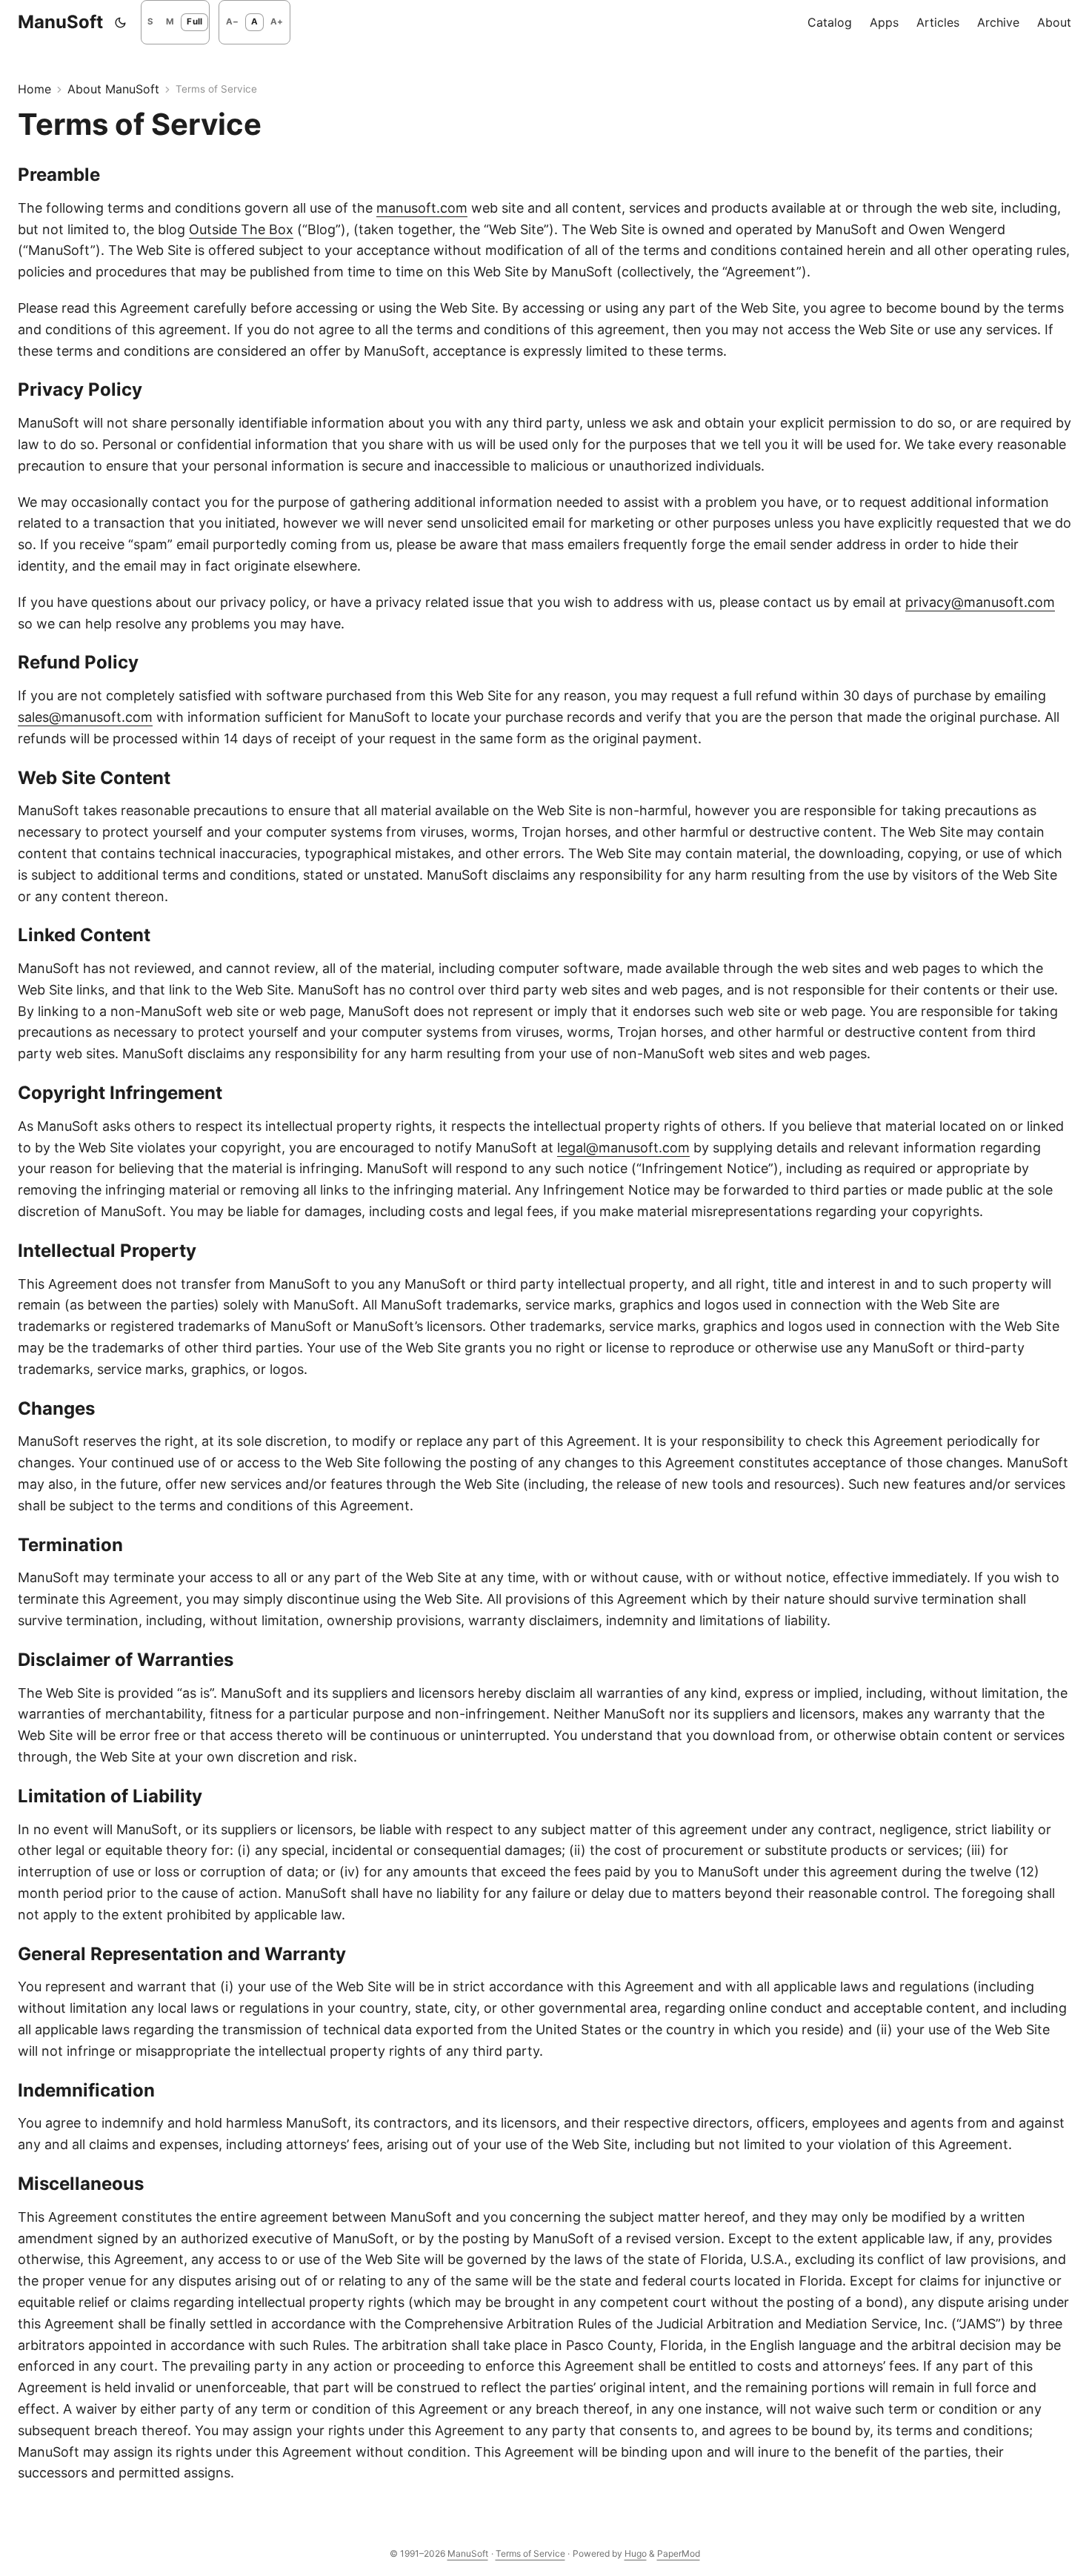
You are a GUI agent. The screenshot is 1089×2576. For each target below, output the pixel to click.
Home (34, 89)
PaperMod (679, 2553)
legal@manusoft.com (623, 1148)
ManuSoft (60, 22)
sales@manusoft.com (85, 717)
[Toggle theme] (121, 22)
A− (232, 21)
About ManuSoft (113, 89)
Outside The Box (241, 229)
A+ (277, 21)
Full (194, 21)
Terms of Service (530, 2553)
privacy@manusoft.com (980, 602)
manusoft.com (422, 208)
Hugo (636, 2553)
